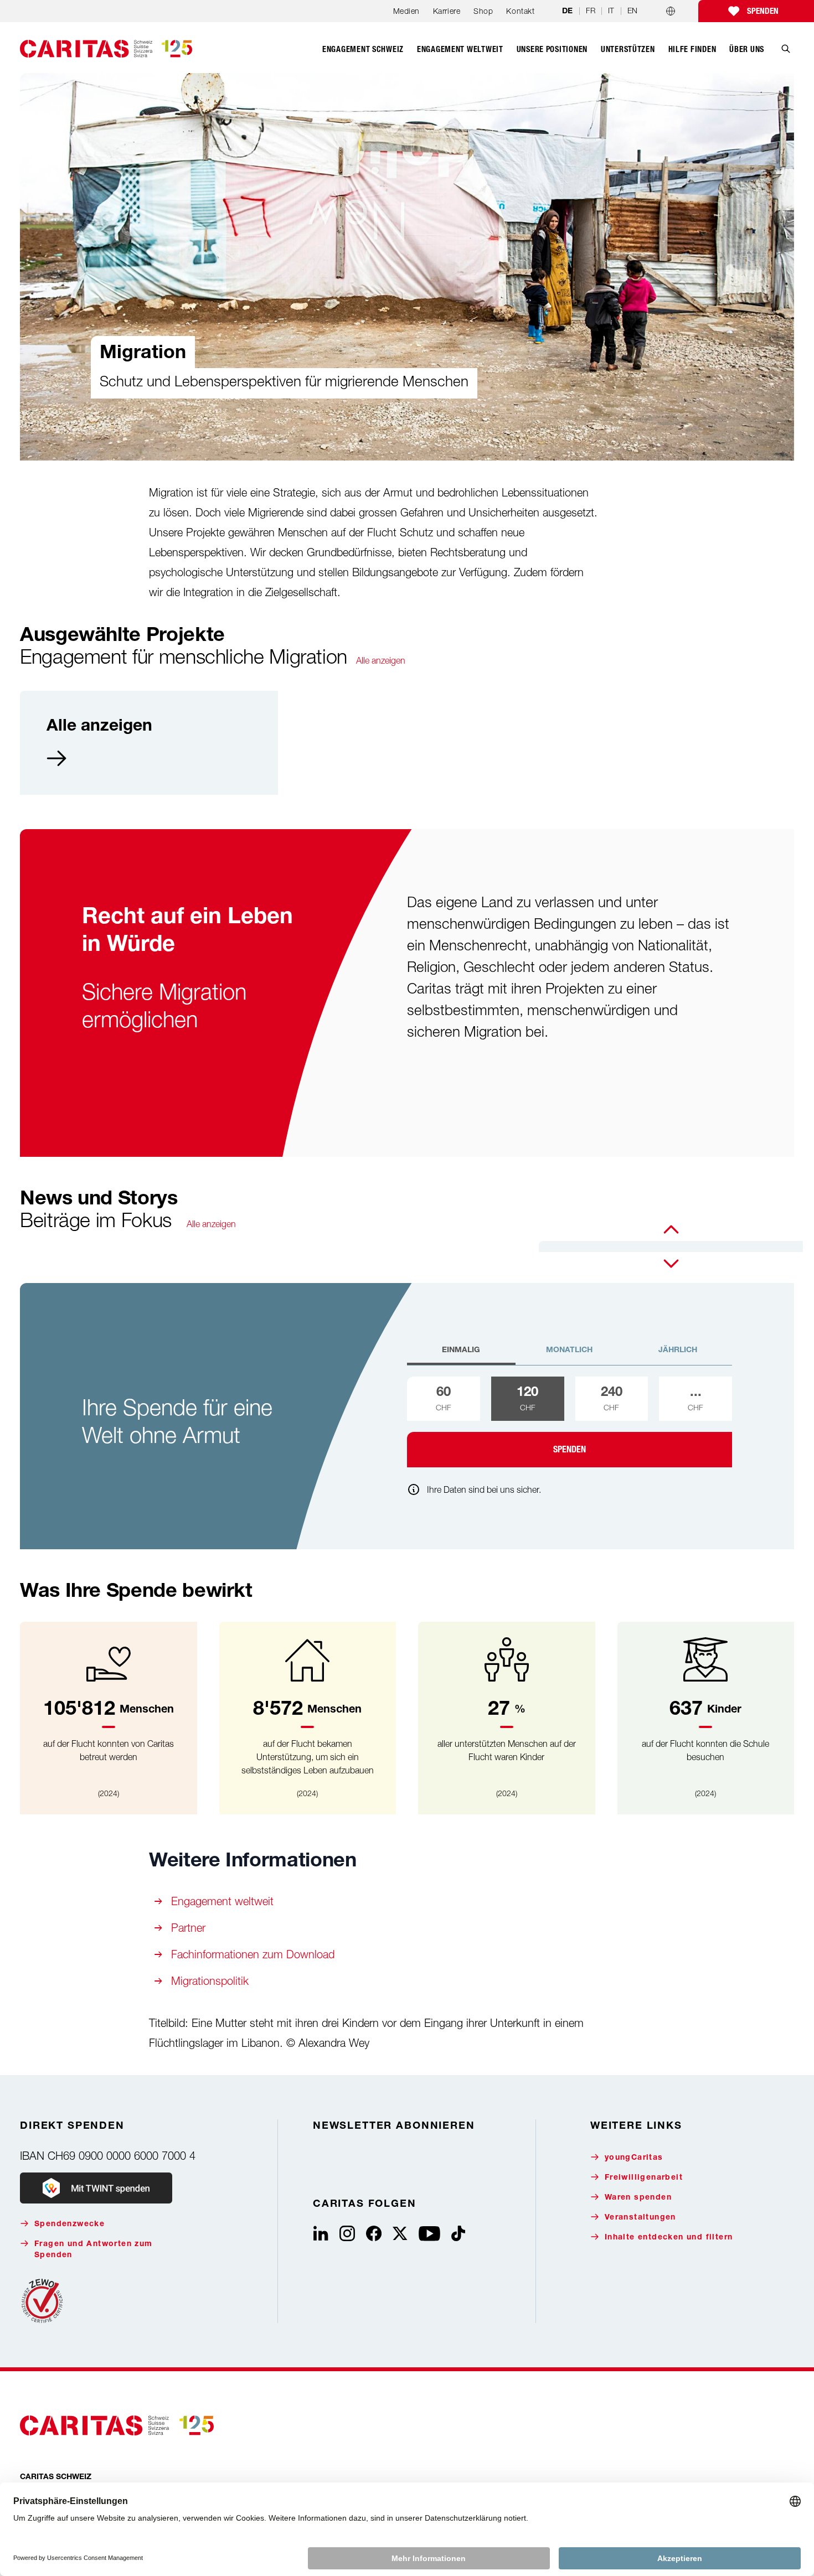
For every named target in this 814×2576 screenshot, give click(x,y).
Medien (406, 11)
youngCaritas (634, 2158)
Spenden (763, 11)
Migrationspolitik (210, 1981)
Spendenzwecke (69, 2225)
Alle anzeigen (381, 660)
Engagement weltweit (222, 1901)
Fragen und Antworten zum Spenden (94, 2250)
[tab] (461, 1355)
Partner (188, 1928)
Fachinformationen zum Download (253, 1954)
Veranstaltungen (640, 2218)
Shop (483, 11)
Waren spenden (638, 2198)
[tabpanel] (570, 1422)
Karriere (447, 11)
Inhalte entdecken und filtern (669, 2238)
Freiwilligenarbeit (644, 2178)
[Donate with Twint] (96, 2188)
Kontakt (520, 11)
